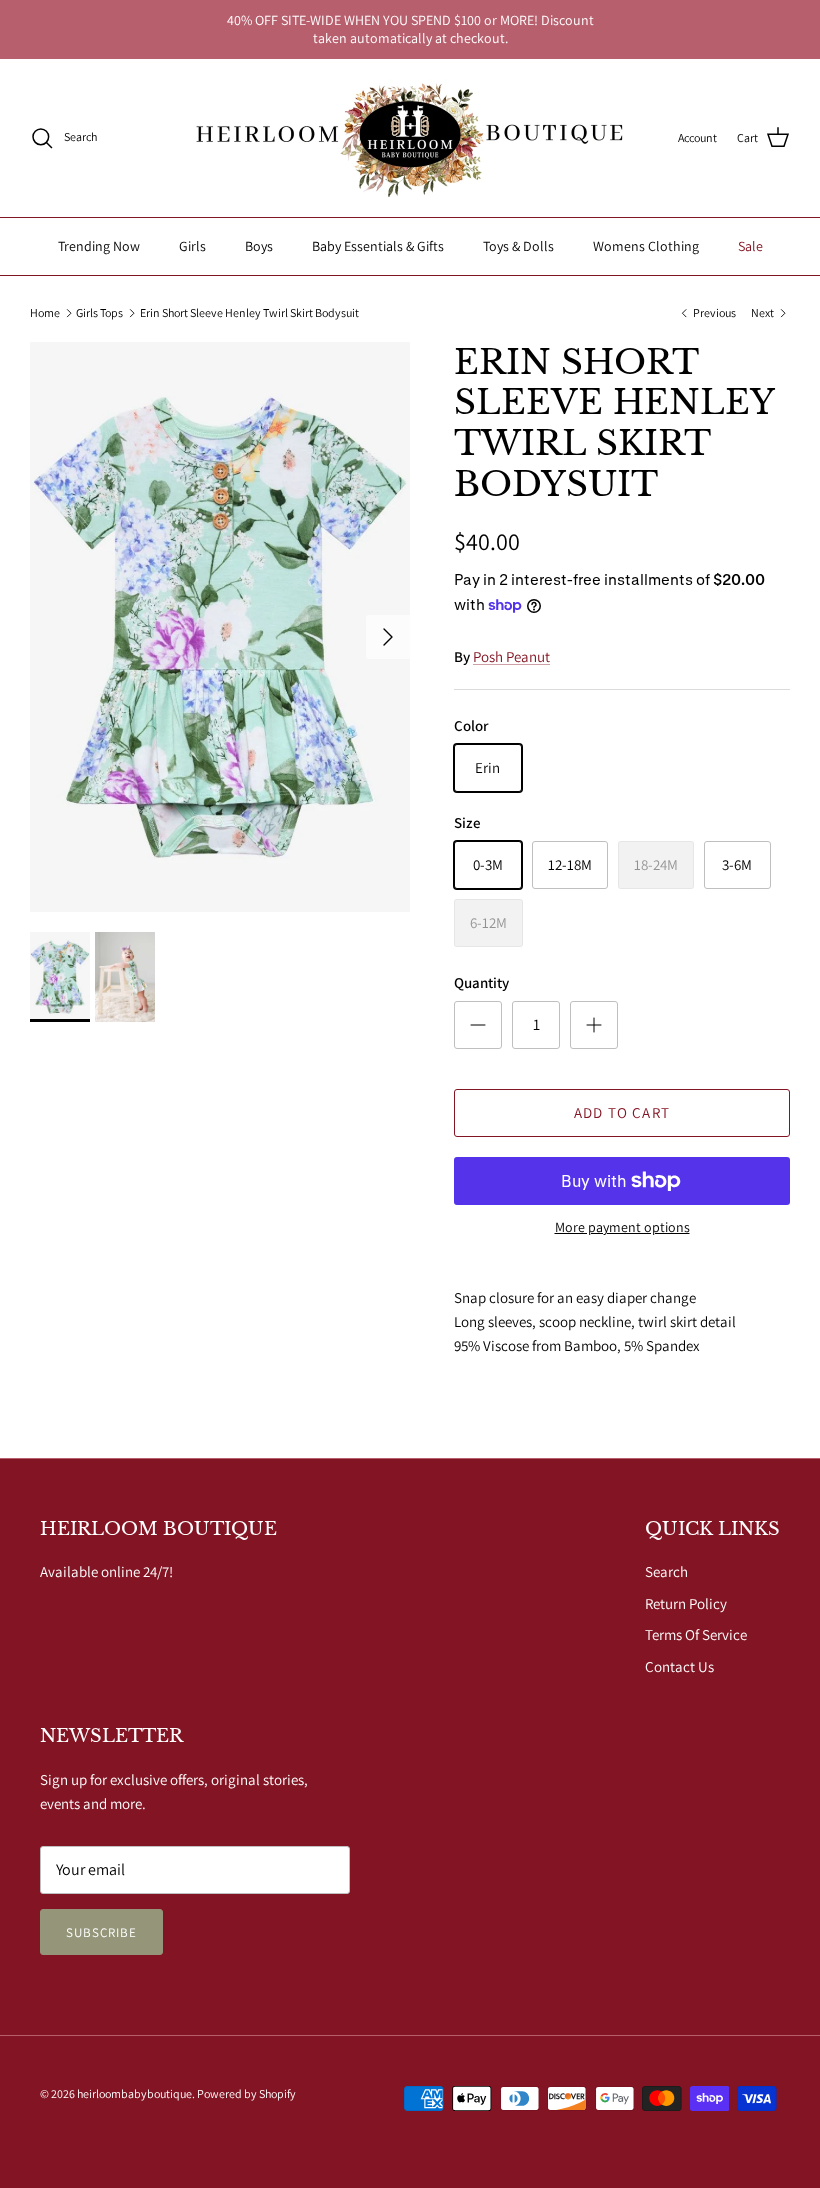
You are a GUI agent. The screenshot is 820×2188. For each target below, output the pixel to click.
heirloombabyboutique (134, 2093)
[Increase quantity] (594, 1025)
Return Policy (686, 1603)
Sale (750, 246)
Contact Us (679, 1666)
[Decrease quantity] (478, 1025)
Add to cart (622, 1112)
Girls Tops (99, 312)
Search (666, 1571)
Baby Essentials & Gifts (378, 246)
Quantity (481, 982)
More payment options (622, 1227)
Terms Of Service (696, 1634)
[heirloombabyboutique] (410, 138)
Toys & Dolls (518, 246)
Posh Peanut (511, 656)
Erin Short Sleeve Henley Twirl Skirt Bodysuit (249, 312)
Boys (259, 246)
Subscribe (101, 1932)
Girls (192, 246)
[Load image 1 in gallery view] (220, 627)
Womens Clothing (646, 246)
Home (45, 312)
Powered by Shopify (246, 2093)
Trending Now (99, 246)
